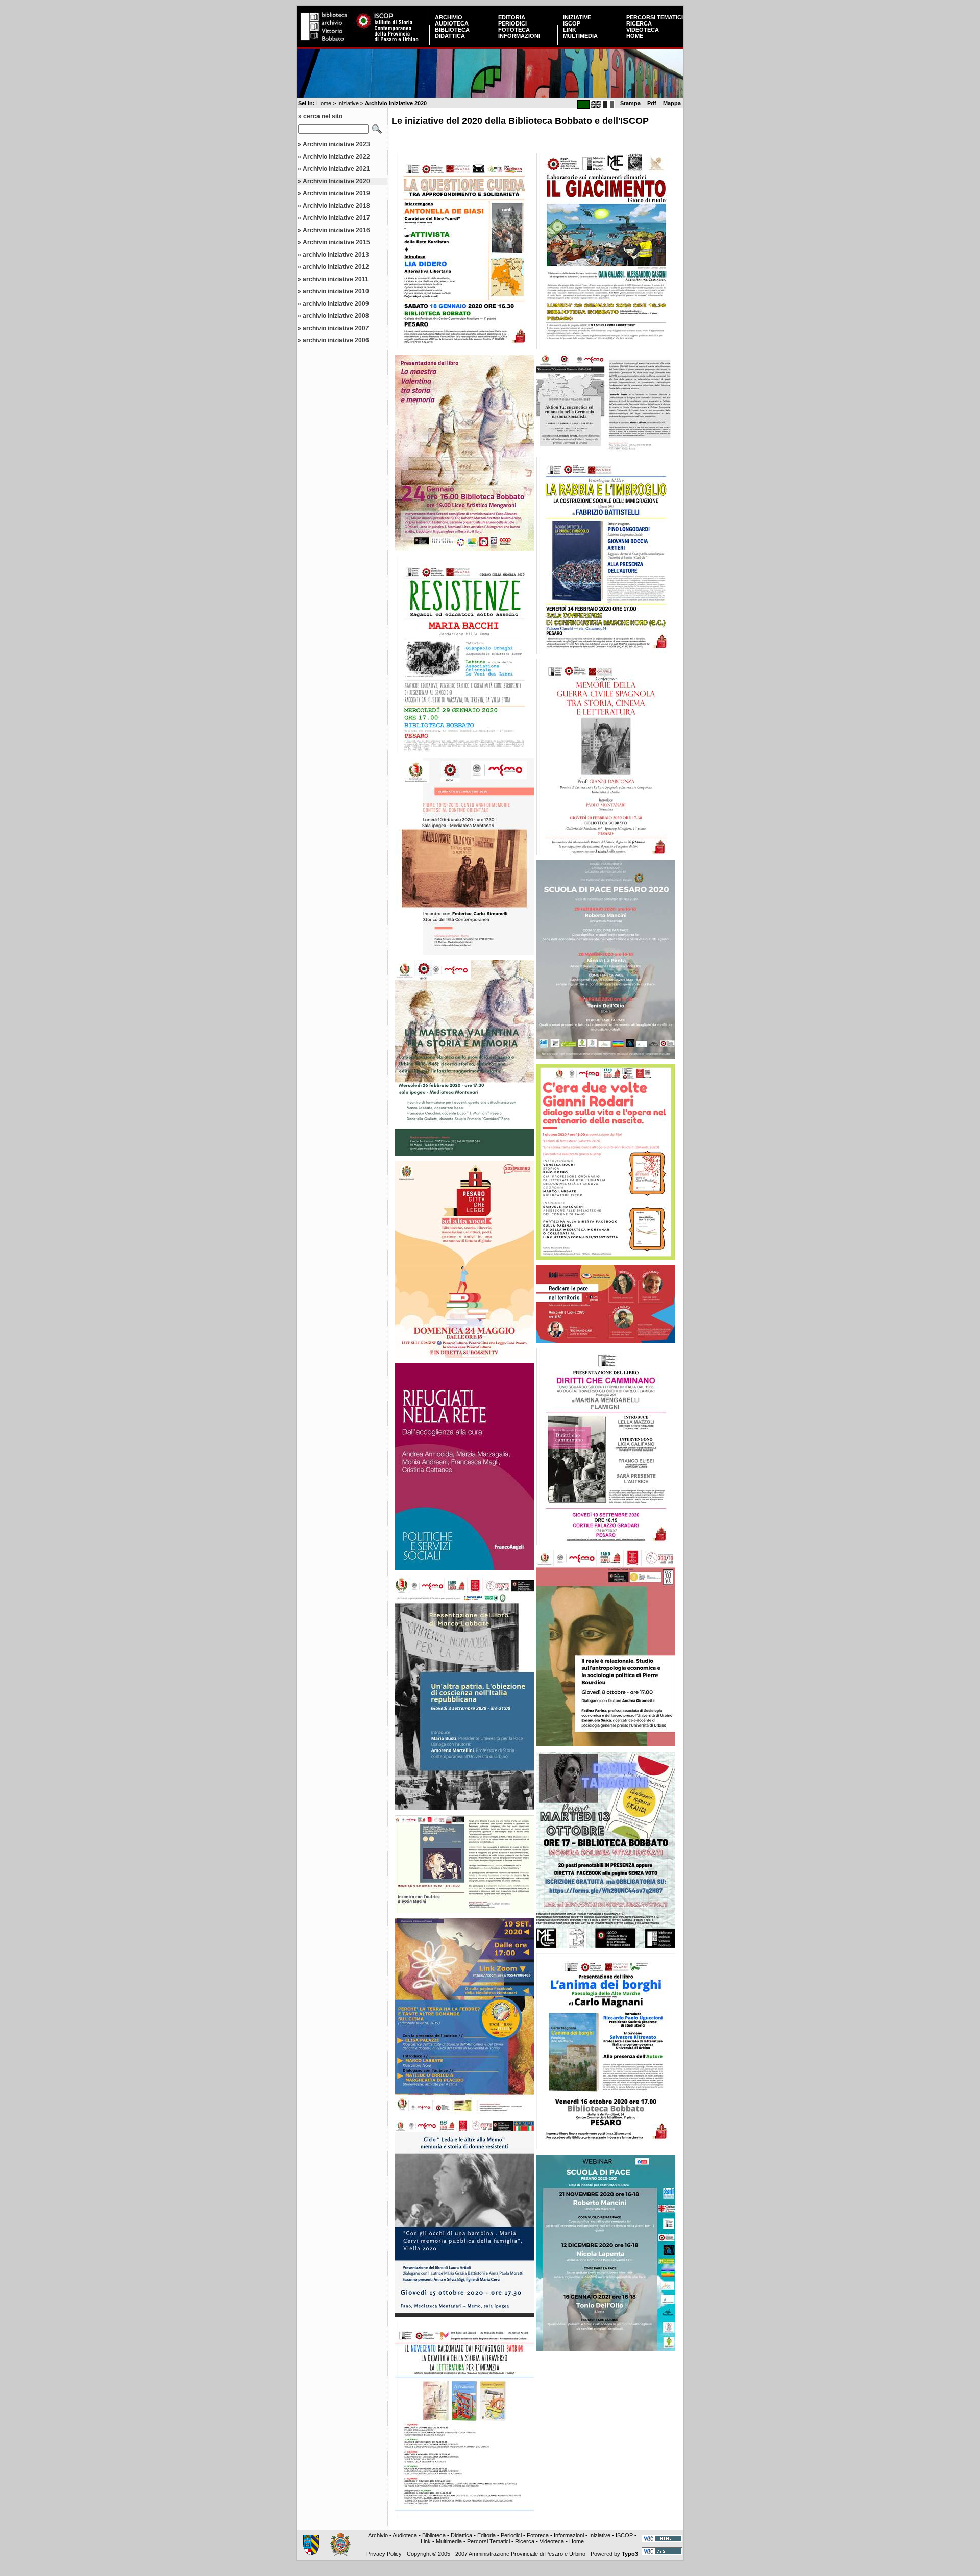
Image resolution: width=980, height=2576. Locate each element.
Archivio (449, 17)
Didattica (450, 36)
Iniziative (577, 17)
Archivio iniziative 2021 (336, 169)
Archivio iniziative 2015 (336, 242)
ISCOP (572, 23)
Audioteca (452, 23)
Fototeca (514, 30)
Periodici (512, 23)
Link (570, 30)
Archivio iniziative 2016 (336, 230)
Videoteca (643, 30)
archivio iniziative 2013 (336, 255)
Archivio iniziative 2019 (336, 193)
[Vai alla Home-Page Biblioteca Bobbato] (325, 43)
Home (635, 36)
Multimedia (580, 36)
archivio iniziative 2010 (336, 291)
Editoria (512, 17)
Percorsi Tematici (655, 17)
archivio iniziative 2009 (336, 304)
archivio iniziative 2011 (336, 279)
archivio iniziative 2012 (336, 267)
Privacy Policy (384, 2554)
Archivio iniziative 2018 (336, 206)
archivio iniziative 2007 (336, 328)
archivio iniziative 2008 (336, 316)
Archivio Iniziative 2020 (336, 181)
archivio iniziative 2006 (336, 340)
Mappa (672, 103)
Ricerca (639, 23)
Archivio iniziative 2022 (336, 157)
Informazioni (519, 36)
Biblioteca (452, 30)
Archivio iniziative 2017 (336, 218)
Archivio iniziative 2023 (336, 144)
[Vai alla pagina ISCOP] (391, 43)
